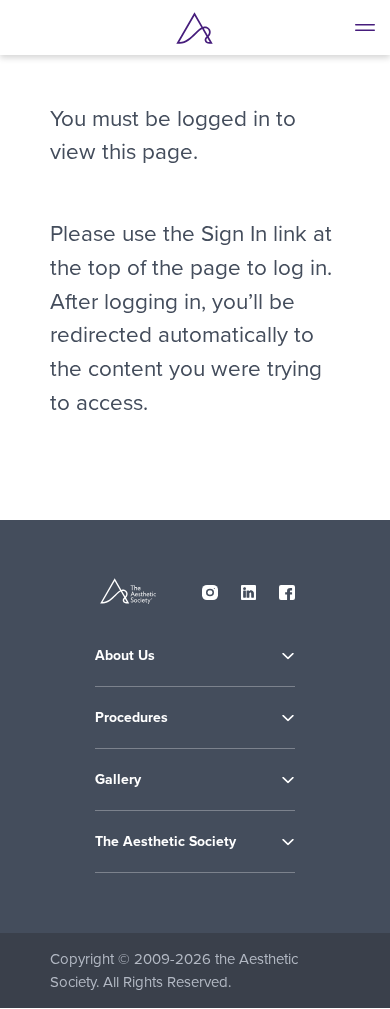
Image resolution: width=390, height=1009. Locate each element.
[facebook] (287, 588)
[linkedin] (249, 588)
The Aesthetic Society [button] (165, 841)
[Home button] (195, 28)
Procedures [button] (131, 717)
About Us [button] (125, 655)
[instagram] (210, 588)
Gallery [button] (118, 779)
